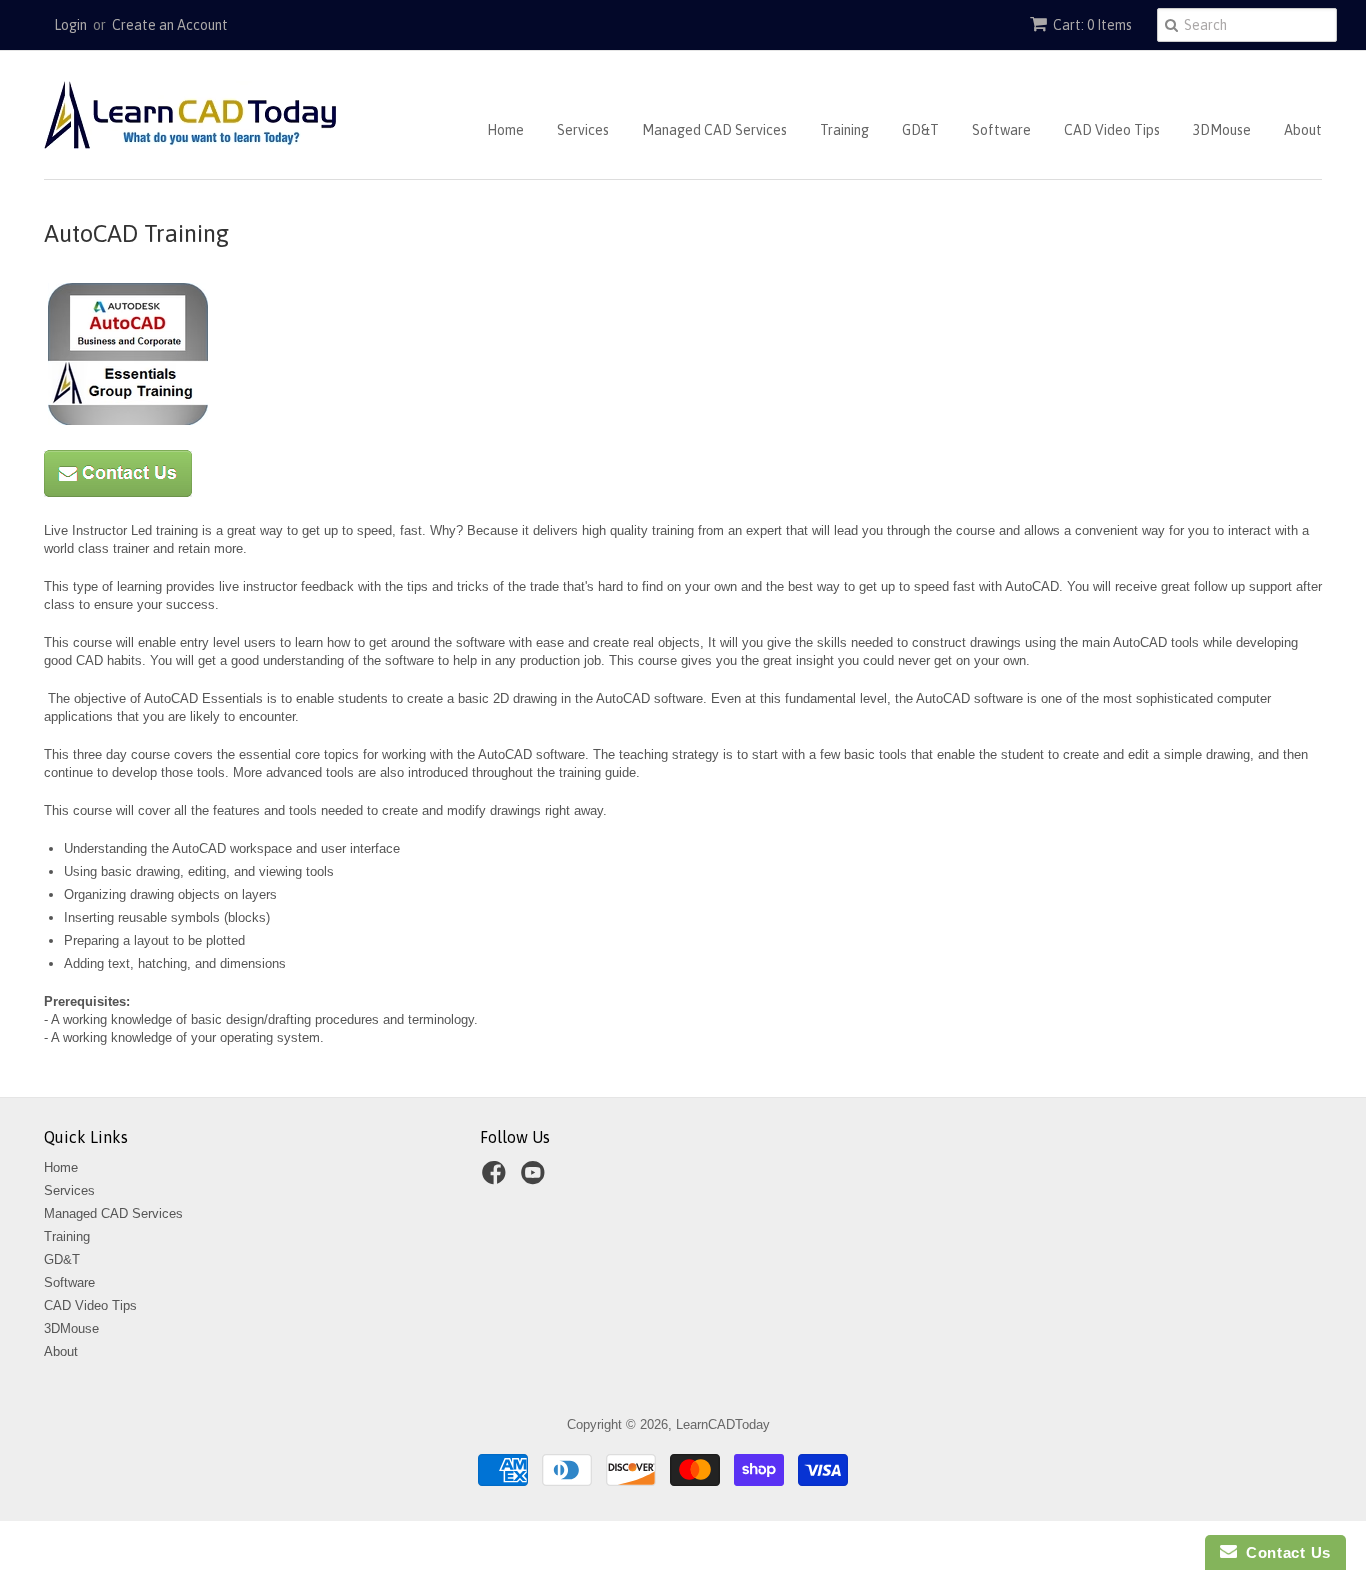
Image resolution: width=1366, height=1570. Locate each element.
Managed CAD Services (714, 130)
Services (583, 130)
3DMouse (1222, 130)
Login (70, 25)
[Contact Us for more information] (118, 492)
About (1303, 130)
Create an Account (170, 25)
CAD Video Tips (1112, 130)
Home (505, 130)
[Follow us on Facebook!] (497, 1179)
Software (1001, 130)
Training (844, 130)
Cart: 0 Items (1092, 25)
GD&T (920, 130)
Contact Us (1284, 1552)
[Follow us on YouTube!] (536, 1179)
